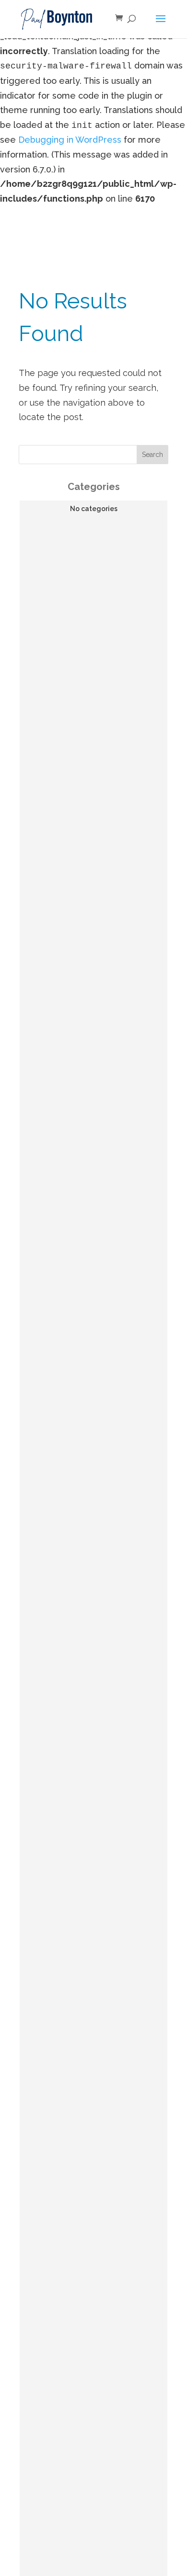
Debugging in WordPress (70, 140)
